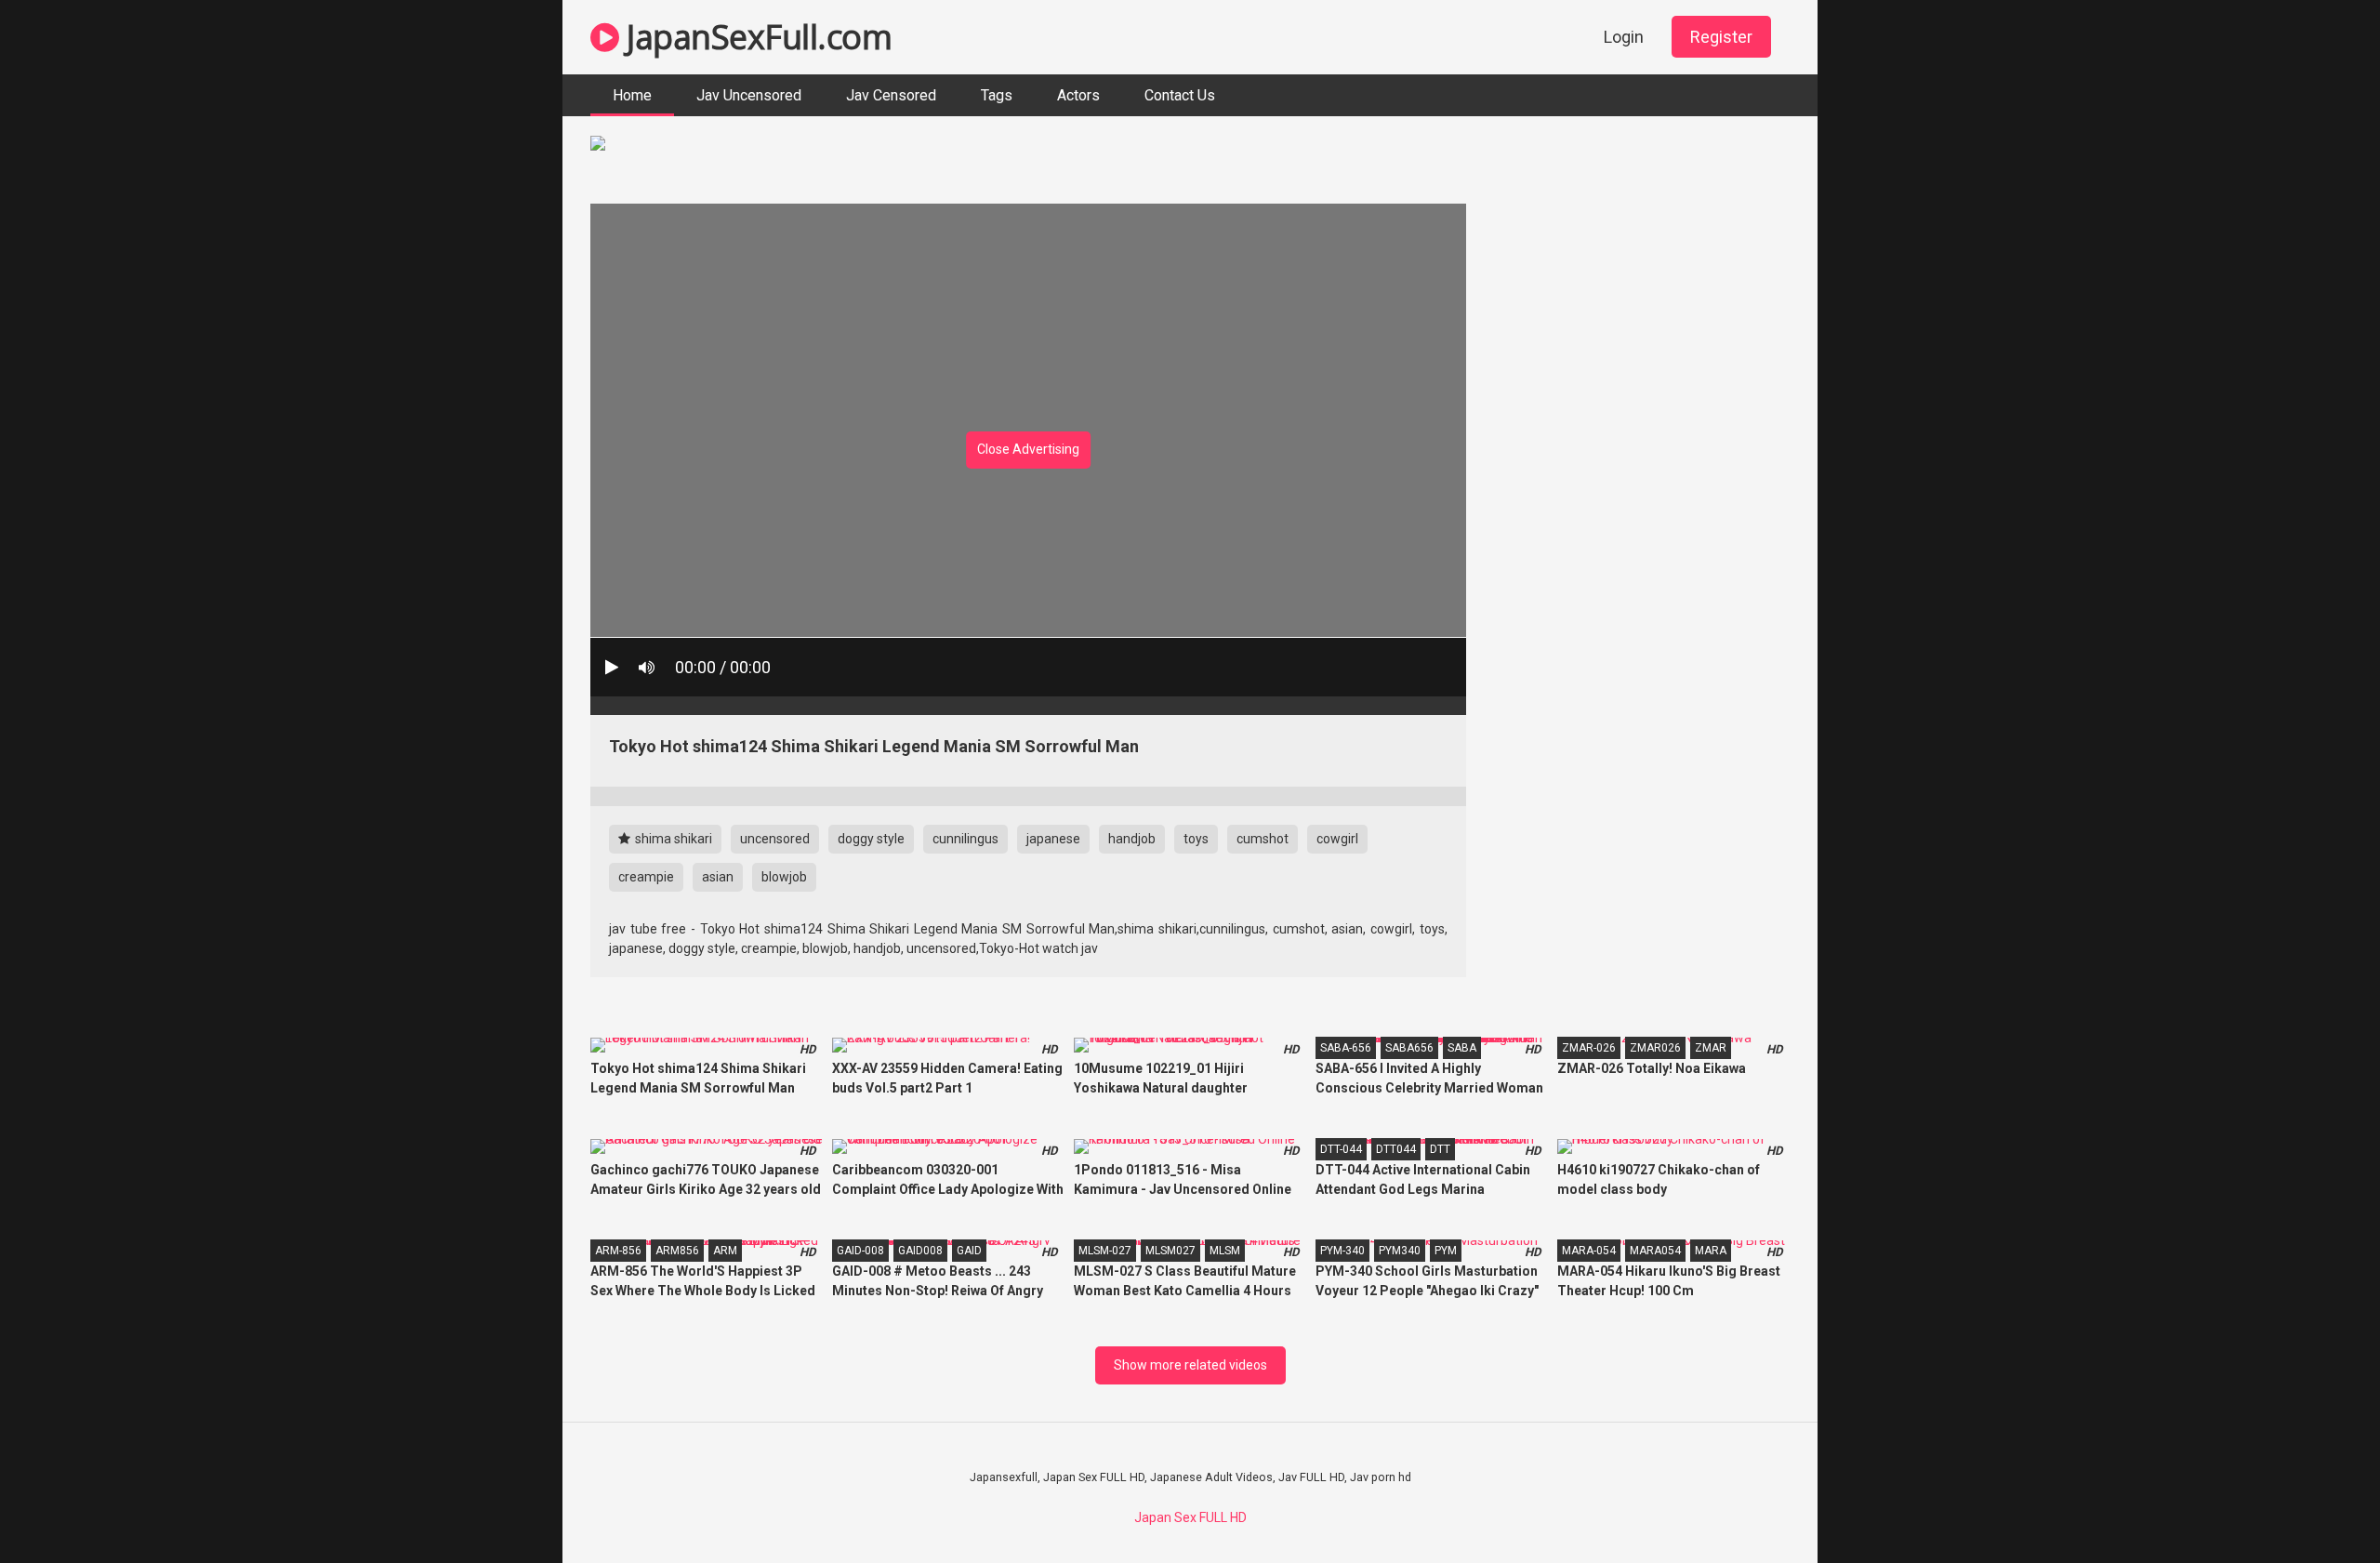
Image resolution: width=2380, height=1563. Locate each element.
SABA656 (1409, 1048)
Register (1721, 37)
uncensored (775, 839)
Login (1624, 37)
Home (632, 95)
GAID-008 (860, 1251)
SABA (1462, 1048)
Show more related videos (1190, 1365)
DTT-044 (1341, 1149)
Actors (1078, 95)
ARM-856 (618, 1251)
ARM (725, 1251)
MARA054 (1655, 1251)
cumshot (1263, 839)
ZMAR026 (1655, 1048)
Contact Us (1180, 95)
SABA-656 (1346, 1048)
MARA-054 (1589, 1251)
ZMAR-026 (1589, 1048)
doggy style (871, 839)
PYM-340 (1342, 1251)
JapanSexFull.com (755, 37)
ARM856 (677, 1251)
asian (718, 877)
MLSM (1225, 1251)
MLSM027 (1170, 1251)
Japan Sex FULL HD (1190, 1517)
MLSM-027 (1105, 1251)
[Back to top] (2318, 1507)
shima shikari (672, 839)
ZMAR (1711, 1048)
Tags (997, 95)
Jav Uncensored (749, 95)
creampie (646, 877)
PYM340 (1400, 1251)
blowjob (784, 877)
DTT (1440, 1149)
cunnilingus (965, 839)
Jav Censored (891, 95)
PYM (1446, 1251)
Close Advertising (1028, 449)
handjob (1132, 839)
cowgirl (1337, 839)
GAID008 (920, 1251)
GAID (969, 1251)
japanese (1053, 839)
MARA (1711, 1251)
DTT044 (1396, 1149)
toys (1196, 839)
